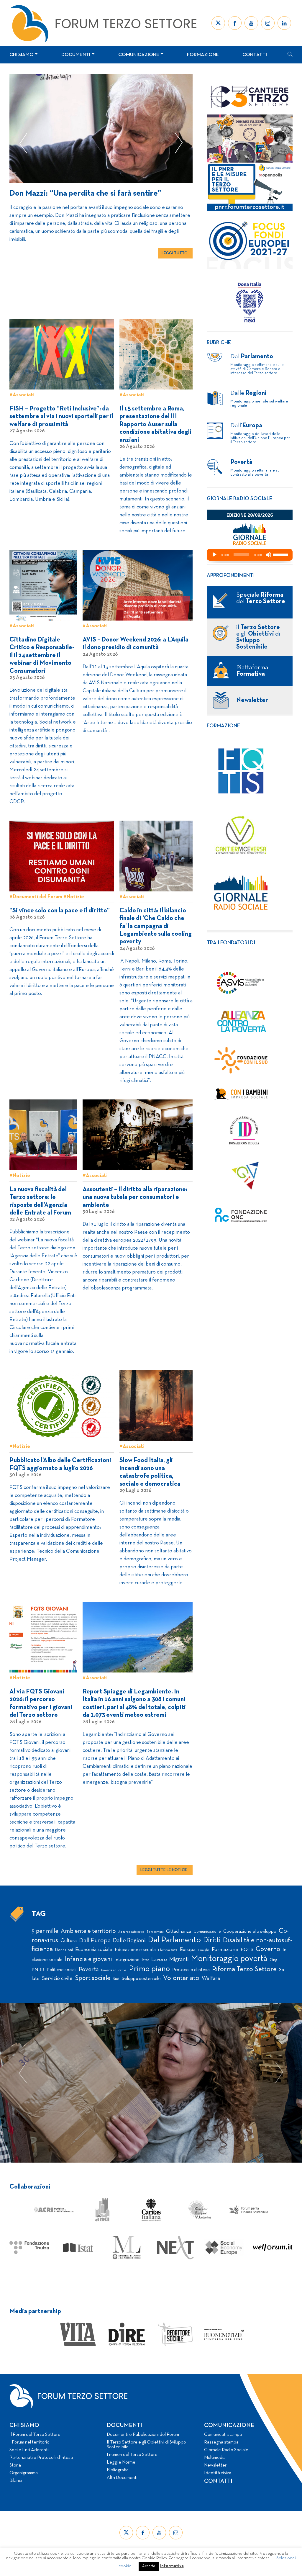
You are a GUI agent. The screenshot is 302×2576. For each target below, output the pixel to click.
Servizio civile (57, 1979)
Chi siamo (22, 55)
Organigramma (24, 2473)
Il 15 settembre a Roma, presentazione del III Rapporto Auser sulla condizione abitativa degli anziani (155, 424)
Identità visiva (218, 2473)
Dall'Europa (95, 1941)
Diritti (212, 1940)
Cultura (69, 1941)
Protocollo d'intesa (191, 1970)
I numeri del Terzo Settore (132, 2455)
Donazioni (64, 1950)
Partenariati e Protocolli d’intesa (41, 2458)
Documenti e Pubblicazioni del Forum (143, 2435)
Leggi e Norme (121, 2462)
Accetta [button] (149, 2566)
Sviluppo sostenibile (141, 1979)
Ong (274, 1960)
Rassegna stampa (221, 2442)
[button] (23, 143)
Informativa (172, 2566)
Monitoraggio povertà (229, 1959)
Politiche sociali (61, 1970)
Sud (116, 1979)
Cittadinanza (179, 1932)
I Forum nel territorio (29, 2442)
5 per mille (45, 1931)
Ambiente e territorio (88, 1931)
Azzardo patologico (131, 1932)
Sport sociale (93, 1978)
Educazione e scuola (135, 1950)
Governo (268, 1949)
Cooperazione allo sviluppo (250, 1932)
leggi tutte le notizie (164, 1870)
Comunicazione (139, 55)
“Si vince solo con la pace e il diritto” (60, 911)
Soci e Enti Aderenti (29, 2450)
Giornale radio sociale (239, 499)
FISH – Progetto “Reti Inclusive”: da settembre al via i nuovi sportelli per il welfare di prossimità (61, 417)
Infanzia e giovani (88, 1959)
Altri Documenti (122, 2478)
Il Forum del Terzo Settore (35, 2435)
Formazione (203, 55)
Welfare (211, 1979)
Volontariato (181, 1978)
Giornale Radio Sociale (226, 2450)
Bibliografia (118, 2470)
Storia (15, 2465)
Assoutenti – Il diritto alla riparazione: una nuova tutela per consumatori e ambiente (135, 1197)
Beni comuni (155, 1932)
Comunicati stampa (223, 2435)
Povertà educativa (114, 1970)
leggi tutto (175, 263)
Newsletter (215, 2465)
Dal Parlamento (174, 1940)
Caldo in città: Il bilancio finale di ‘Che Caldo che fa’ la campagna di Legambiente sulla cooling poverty (156, 926)
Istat (145, 1960)
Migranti (179, 1960)
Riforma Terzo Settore (244, 1969)
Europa (188, 1950)
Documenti (76, 55)
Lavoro (159, 1960)
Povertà (89, 1969)
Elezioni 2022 (168, 1950)
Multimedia (215, 2458)
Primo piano (149, 1969)
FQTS (247, 1950)
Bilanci (16, 2481)
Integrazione (127, 1960)
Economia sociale (94, 1950)
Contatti (255, 55)
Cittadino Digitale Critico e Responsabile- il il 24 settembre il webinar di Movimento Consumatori (42, 656)
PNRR (38, 1970)
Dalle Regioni (129, 1941)
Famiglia (204, 1950)
